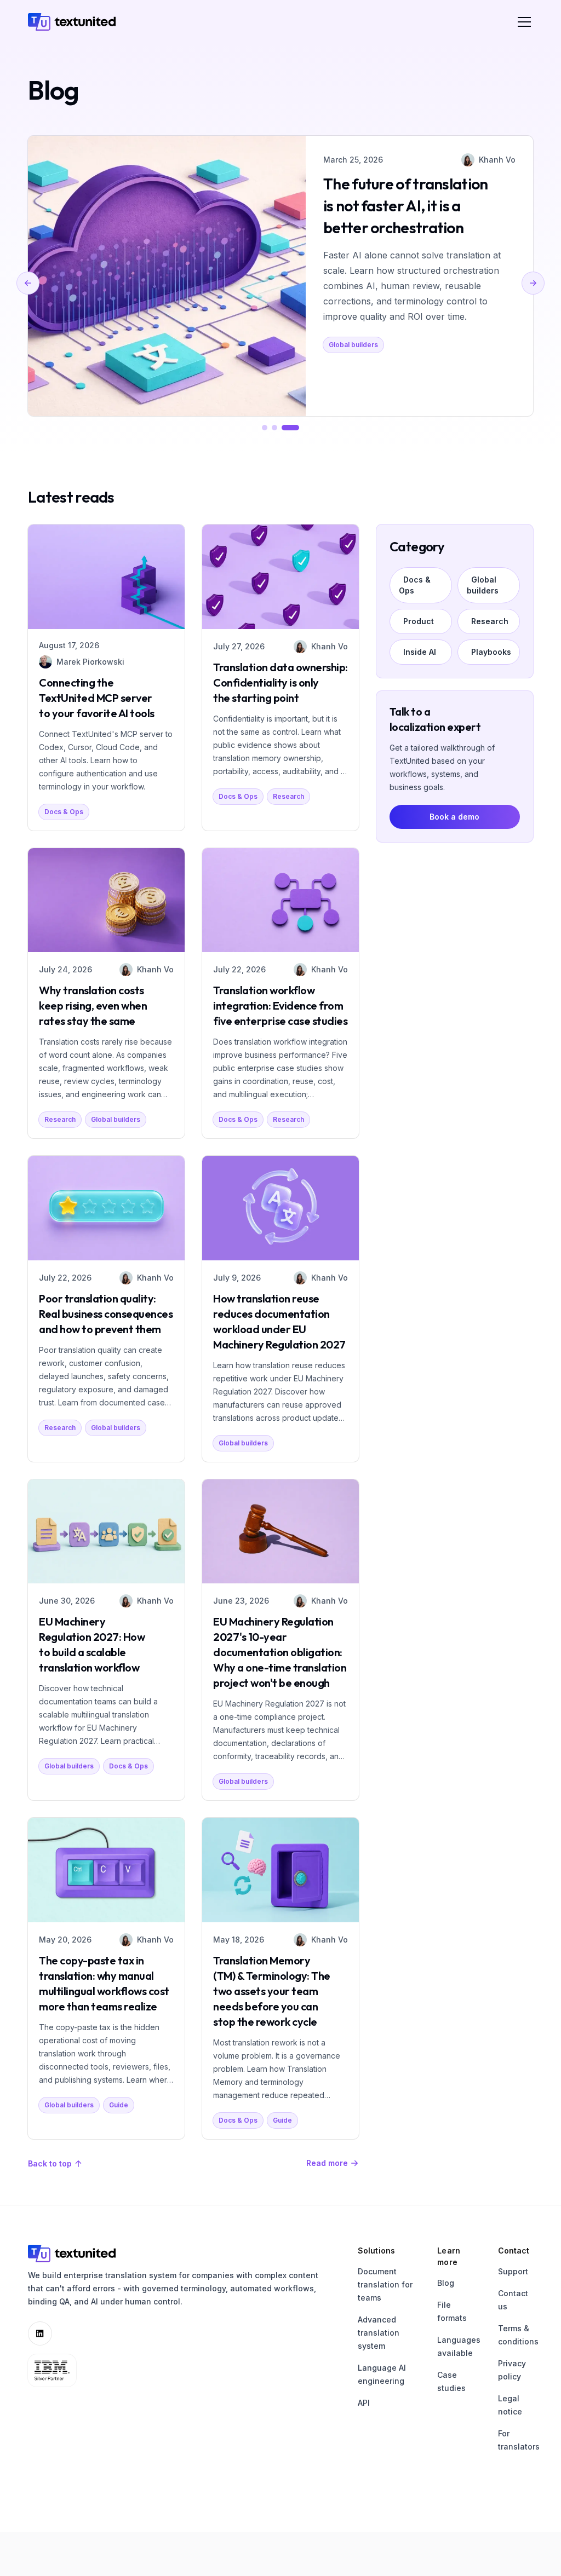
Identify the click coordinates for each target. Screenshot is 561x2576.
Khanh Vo (497, 160)
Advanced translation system (379, 2333)
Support (513, 2271)
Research (288, 796)
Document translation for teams (385, 2284)
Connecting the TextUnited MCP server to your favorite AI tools (97, 698)
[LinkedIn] (40, 2333)
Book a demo (454, 817)
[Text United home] (72, 22)
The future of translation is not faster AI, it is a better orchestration (406, 206)
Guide (119, 2105)
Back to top (50, 2163)
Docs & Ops (64, 812)
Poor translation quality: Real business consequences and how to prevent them (106, 1314)
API (364, 2403)
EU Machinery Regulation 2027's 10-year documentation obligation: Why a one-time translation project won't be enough (280, 1652)
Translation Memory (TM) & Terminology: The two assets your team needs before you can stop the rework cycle (272, 1991)
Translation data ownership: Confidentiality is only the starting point (280, 682)
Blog (446, 2283)
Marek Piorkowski (90, 662)
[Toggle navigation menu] (524, 22)
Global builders (353, 345)
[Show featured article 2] (274, 428)
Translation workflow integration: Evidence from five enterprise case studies (280, 1005)
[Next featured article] (533, 283)
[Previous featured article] (28, 283)
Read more (327, 2163)
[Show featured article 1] (265, 428)
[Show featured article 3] (290, 428)
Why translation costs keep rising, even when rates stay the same (93, 1005)
